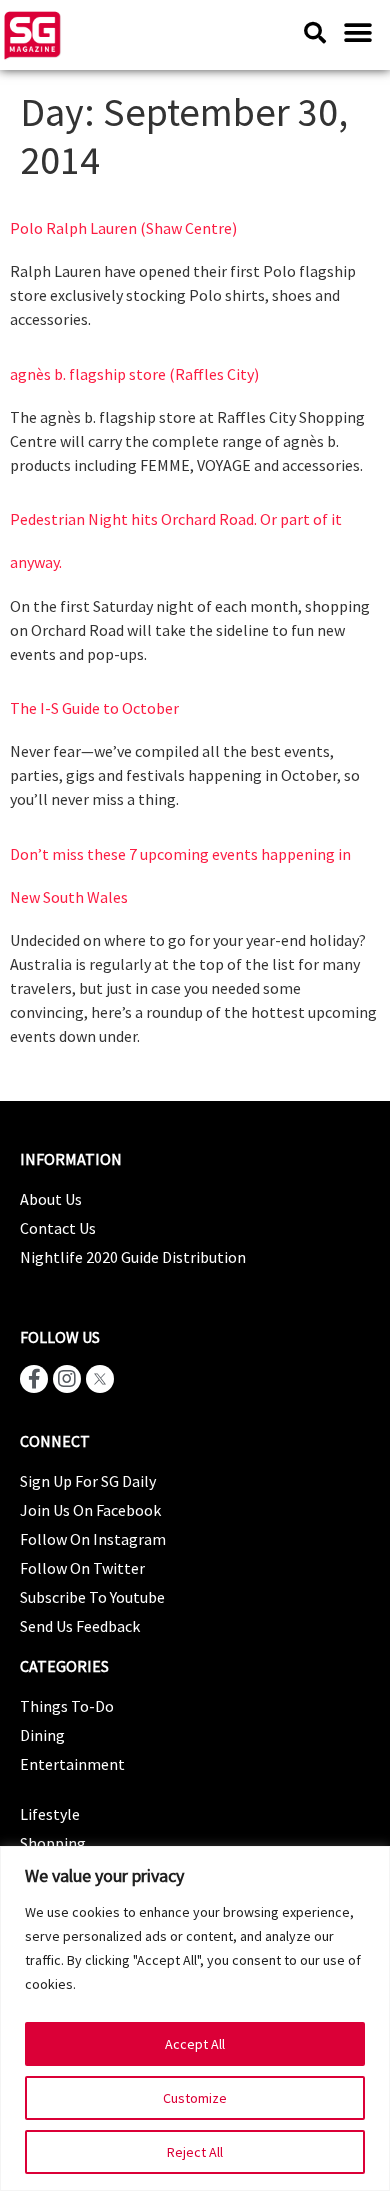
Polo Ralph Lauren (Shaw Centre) (123, 228)
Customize (195, 2098)
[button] (357, 32)
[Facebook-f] (34, 1379)
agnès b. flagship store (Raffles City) (134, 374)
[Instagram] (67, 1379)
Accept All (195, 2044)
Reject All (195, 2152)
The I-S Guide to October (94, 708)
